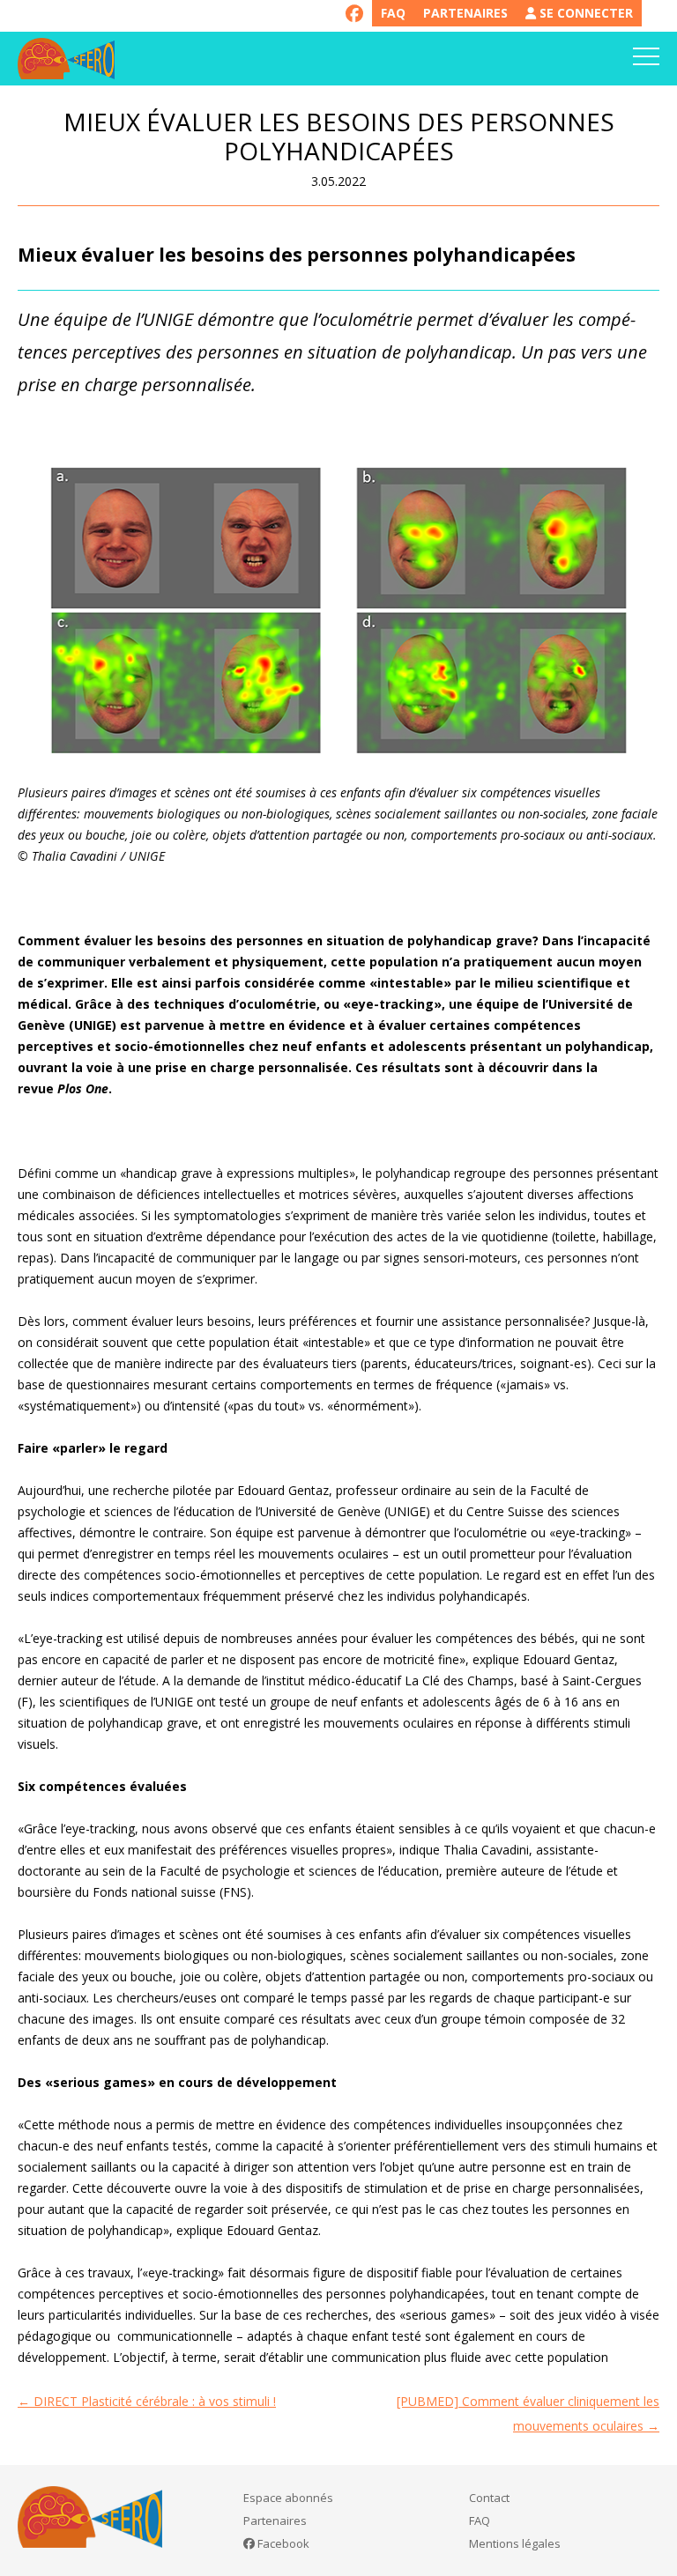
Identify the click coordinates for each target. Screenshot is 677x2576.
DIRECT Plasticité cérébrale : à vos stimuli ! (147, 2401)
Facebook (282, 2543)
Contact (489, 2498)
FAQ (393, 13)
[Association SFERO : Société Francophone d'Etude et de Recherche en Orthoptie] (66, 59)
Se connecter (584, 13)
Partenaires (465, 13)
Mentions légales (515, 2543)
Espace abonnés (288, 2498)
